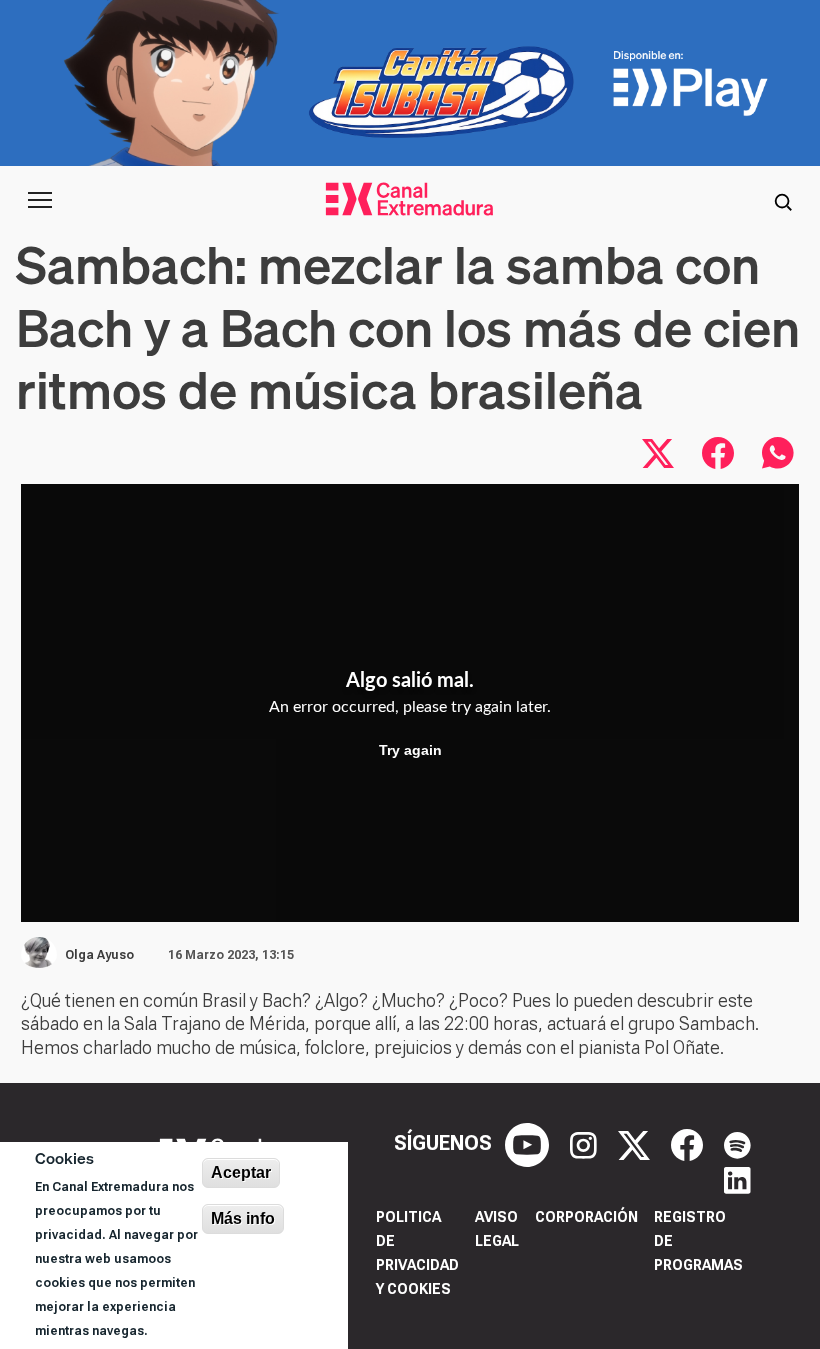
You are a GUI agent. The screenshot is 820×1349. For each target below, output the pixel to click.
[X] (636, 1143)
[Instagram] (586, 1143)
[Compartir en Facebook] (718, 453)
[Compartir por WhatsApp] (778, 453)
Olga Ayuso (99, 955)
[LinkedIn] (737, 1179)
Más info (243, 1218)
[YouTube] (529, 1143)
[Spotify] (737, 1143)
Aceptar (241, 1172)
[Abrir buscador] (783, 200)
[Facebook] (689, 1143)
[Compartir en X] (658, 453)
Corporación (586, 1217)
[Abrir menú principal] (40, 200)
